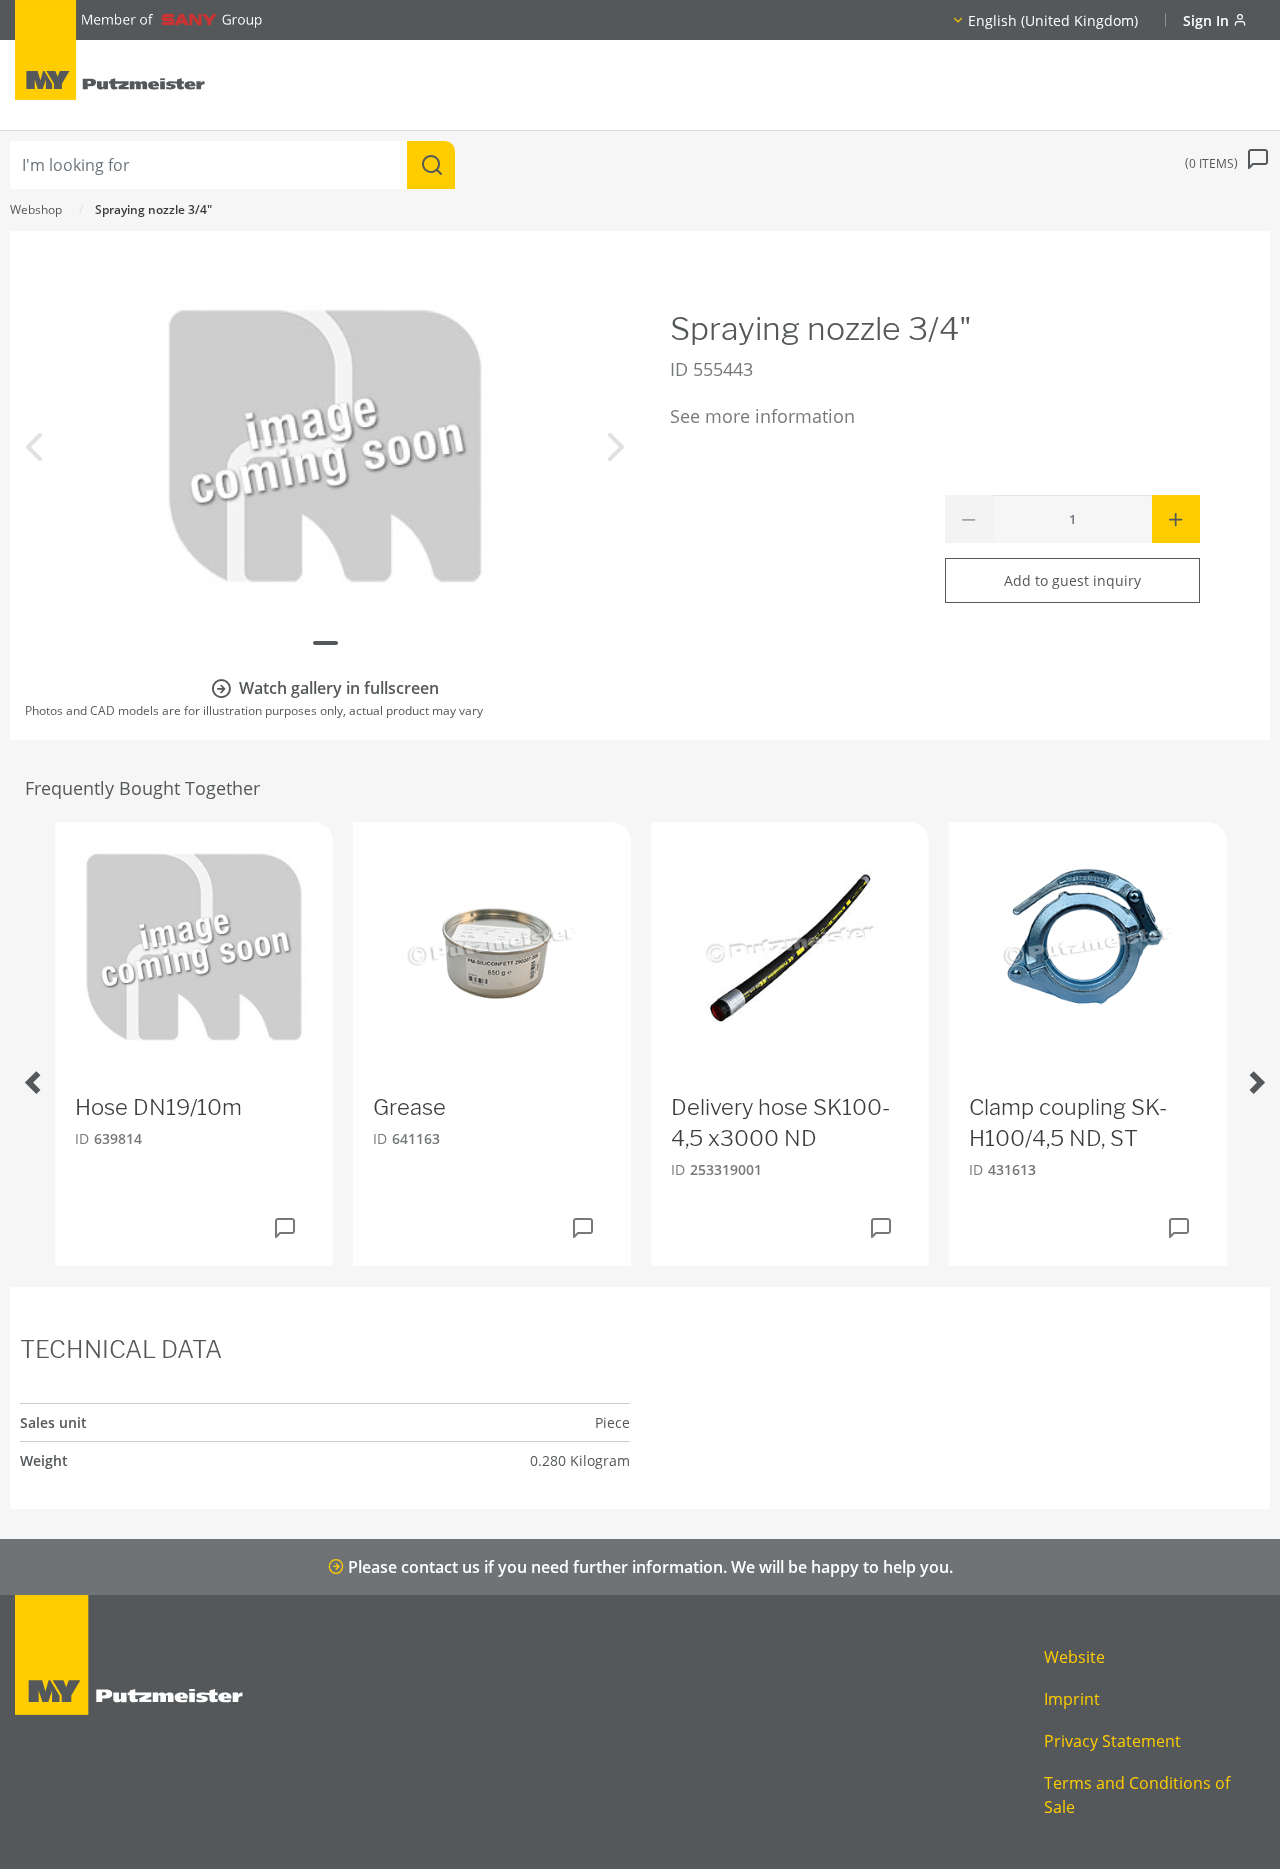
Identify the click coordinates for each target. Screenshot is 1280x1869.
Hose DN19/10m (158, 1107)
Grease (409, 1107)
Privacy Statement (1112, 1741)
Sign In (1208, 20)
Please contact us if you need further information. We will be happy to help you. (648, 1567)
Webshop (36, 209)
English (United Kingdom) (1053, 20)
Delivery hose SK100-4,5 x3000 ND (780, 1122)
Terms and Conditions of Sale (1137, 1795)
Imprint (1072, 1699)
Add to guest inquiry (1072, 580)
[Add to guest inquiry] (285, 1228)
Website (1074, 1657)
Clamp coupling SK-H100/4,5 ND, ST (1068, 1122)
